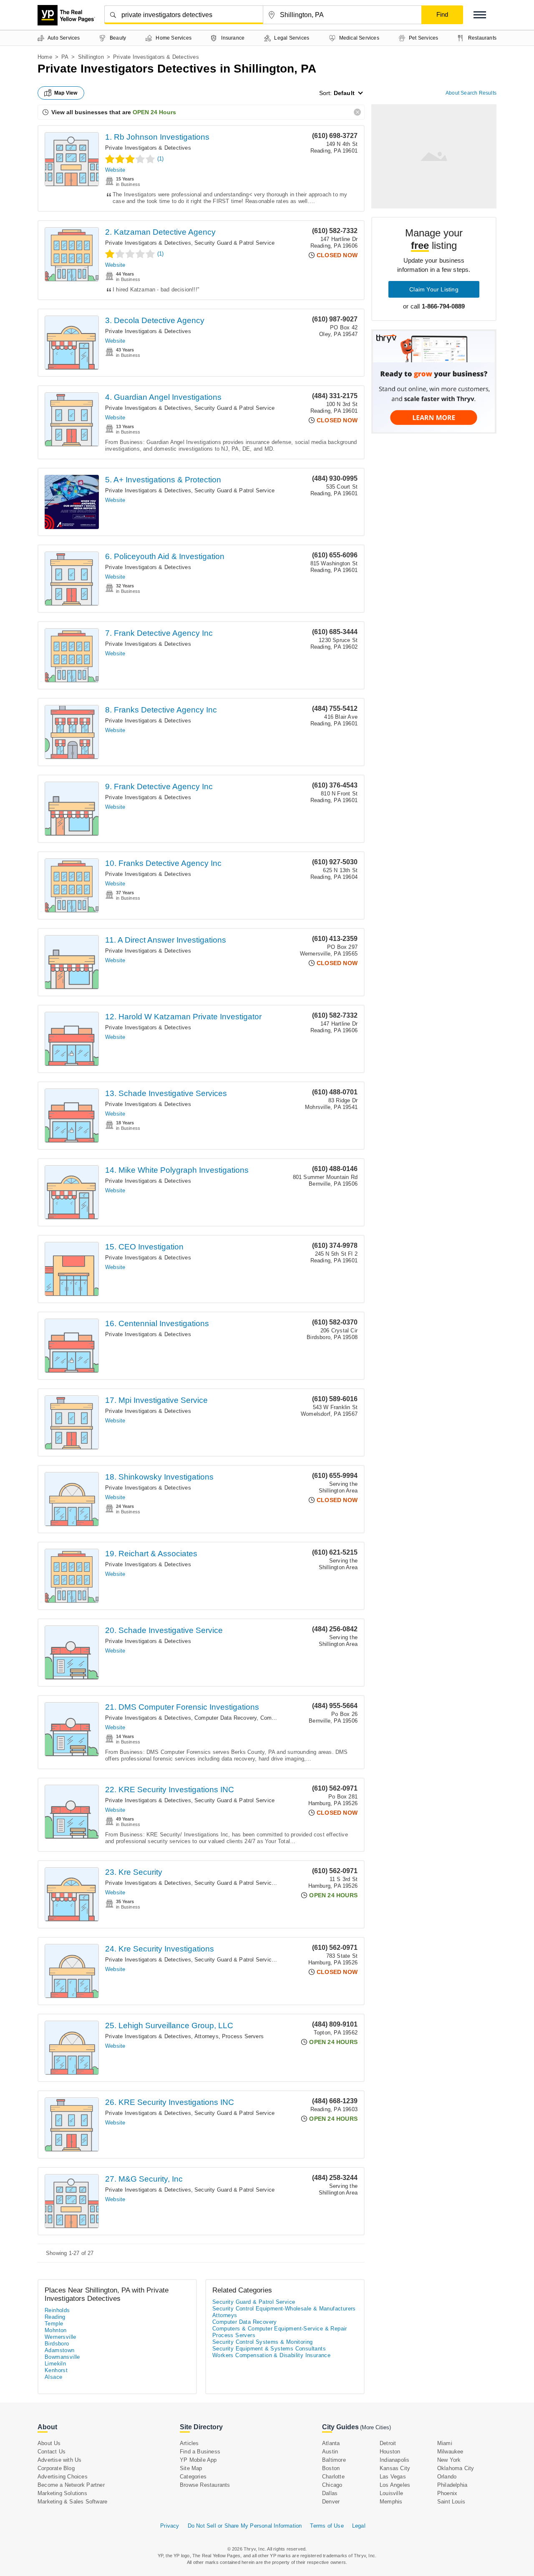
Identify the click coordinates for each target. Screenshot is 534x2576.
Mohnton (56, 2330)
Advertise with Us (59, 2460)
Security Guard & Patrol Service (234, 243)
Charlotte (333, 2477)
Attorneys (207, 2036)
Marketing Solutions (62, 2493)
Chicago (332, 2485)
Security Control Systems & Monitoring (263, 2342)
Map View (66, 93)
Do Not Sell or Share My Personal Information (245, 2526)
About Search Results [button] (471, 93)
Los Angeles (395, 2485)
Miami (445, 2443)
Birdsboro (57, 2344)
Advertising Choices (63, 2477)
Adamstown (60, 2350)
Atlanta (331, 2443)
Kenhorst (56, 2370)
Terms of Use (327, 2526)
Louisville (391, 2493)
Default (344, 93)
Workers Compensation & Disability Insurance (271, 2355)
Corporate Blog (56, 2468)
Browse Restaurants (205, 2485)
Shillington (91, 57)
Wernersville (60, 2337)
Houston (390, 2452)
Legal (359, 2526)
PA (65, 57)
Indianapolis (394, 2460)
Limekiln (55, 2364)
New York (449, 2460)
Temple (54, 2324)
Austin (330, 2452)
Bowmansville (62, 2357)
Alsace (53, 2377)
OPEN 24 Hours (154, 112)
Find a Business (200, 2452)
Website (115, 170)
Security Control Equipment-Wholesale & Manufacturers (284, 2309)
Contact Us (52, 2452)
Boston (331, 2468)
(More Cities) (375, 2427)
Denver (331, 2502)
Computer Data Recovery (225, 1718)
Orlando (447, 2477)
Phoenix (447, 2493)
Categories (193, 2477)
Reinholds (57, 2310)
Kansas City (395, 2468)
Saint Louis (451, 2502)
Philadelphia (452, 2485)
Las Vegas (393, 2477)
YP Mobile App (198, 2460)
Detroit (388, 2443)
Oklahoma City (456, 2468)
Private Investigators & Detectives (148, 148)
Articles (189, 2443)
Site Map (191, 2468)
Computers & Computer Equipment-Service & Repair (280, 2329)
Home (45, 57)
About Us (49, 2443)
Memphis (391, 2502)
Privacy (170, 2526)
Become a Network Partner (71, 2485)
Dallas (330, 2493)
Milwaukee (450, 2452)
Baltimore (334, 2460)
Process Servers (243, 2036)
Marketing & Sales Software (72, 2502)
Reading (55, 2317)
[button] (480, 15)
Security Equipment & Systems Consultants (269, 2349)
